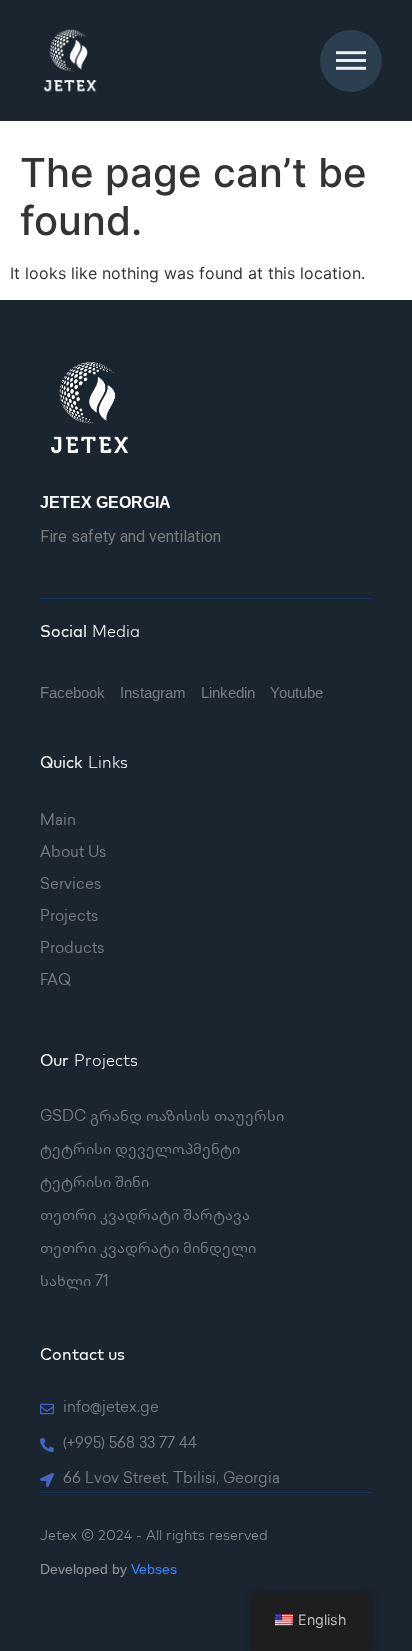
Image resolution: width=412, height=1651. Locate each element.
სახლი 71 (74, 1283)
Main (58, 822)
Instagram (153, 692)
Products (72, 950)
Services (70, 886)
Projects (69, 918)
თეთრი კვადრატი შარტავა (145, 1217)
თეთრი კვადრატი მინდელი (148, 1250)
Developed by (108, 1569)
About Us (73, 854)
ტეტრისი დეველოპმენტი (140, 1151)
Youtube (296, 692)
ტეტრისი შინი (94, 1184)
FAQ (55, 982)
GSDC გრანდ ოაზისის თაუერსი (162, 1118)
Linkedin (228, 692)
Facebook (72, 692)
